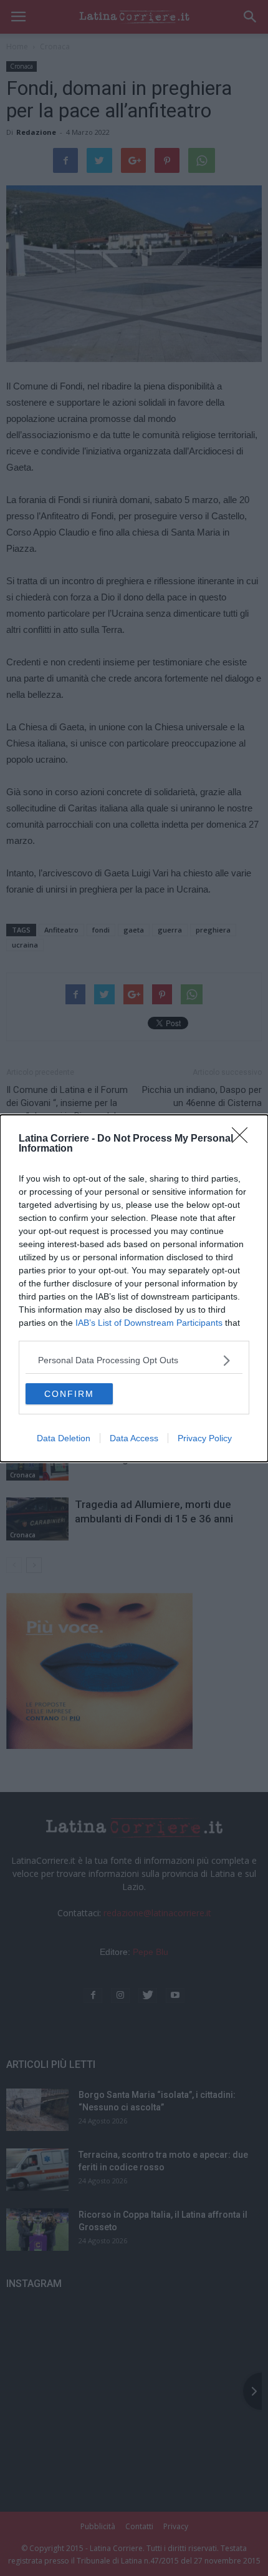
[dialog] (134, 1288)
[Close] (244, 1139)
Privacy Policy (205, 1438)
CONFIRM (69, 1394)
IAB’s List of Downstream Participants (149, 1323)
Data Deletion (64, 1438)
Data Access (134, 1438)
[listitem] (134, 1360)
